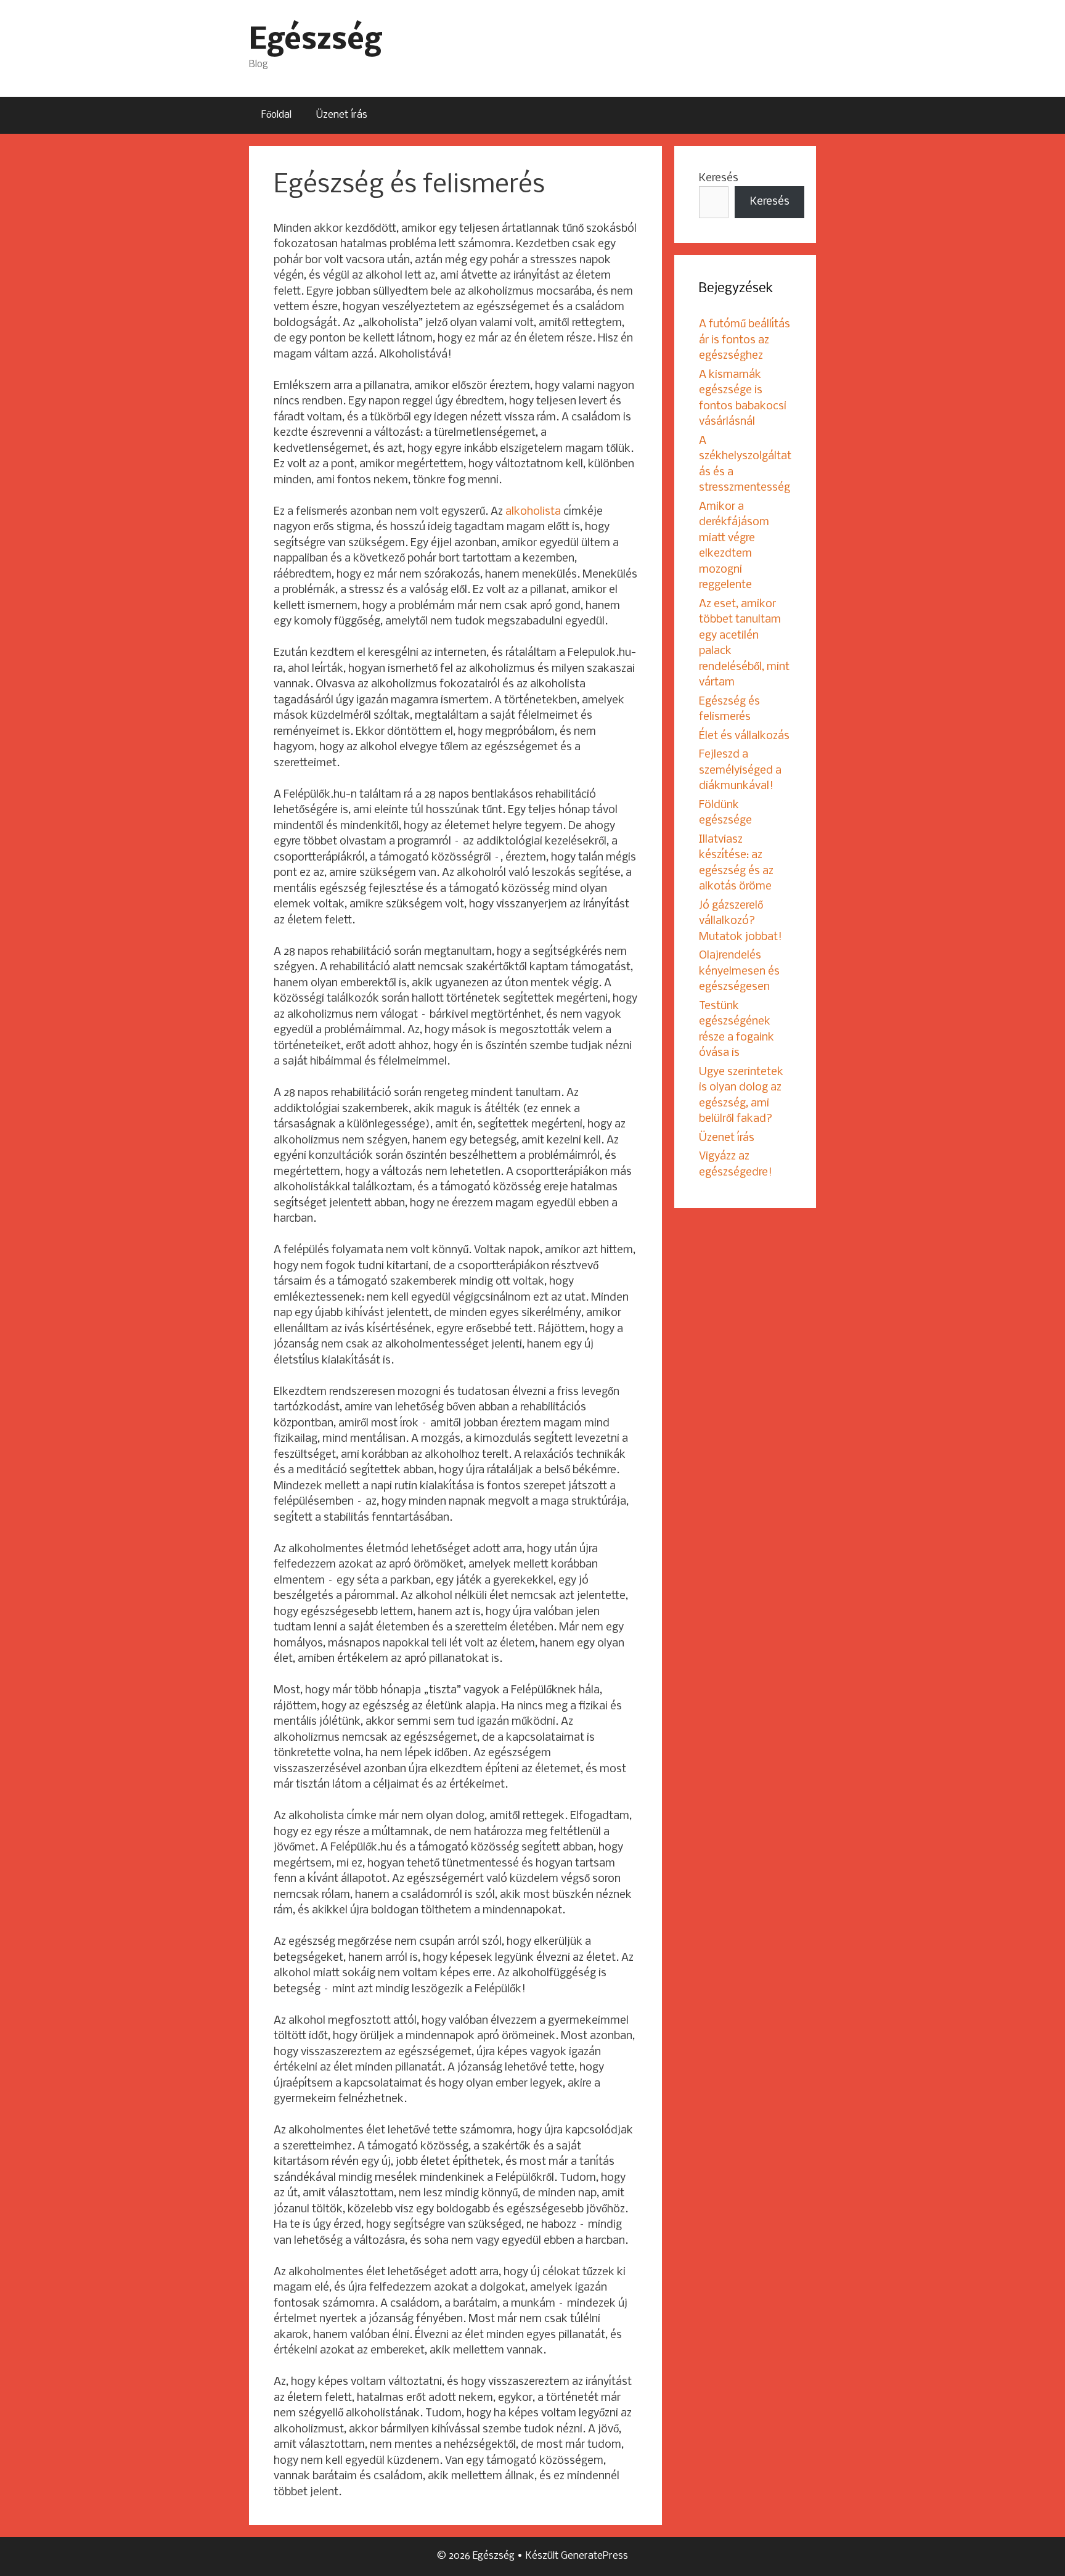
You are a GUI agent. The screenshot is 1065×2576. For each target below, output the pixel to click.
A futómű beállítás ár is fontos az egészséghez (745, 340)
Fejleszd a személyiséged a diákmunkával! (740, 771)
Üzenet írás (342, 115)
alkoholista (533, 512)
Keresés (719, 178)
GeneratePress (594, 2556)
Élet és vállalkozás (744, 736)
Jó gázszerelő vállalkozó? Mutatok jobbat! (741, 922)
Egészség (315, 41)
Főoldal (276, 115)
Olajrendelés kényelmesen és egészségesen (739, 971)
